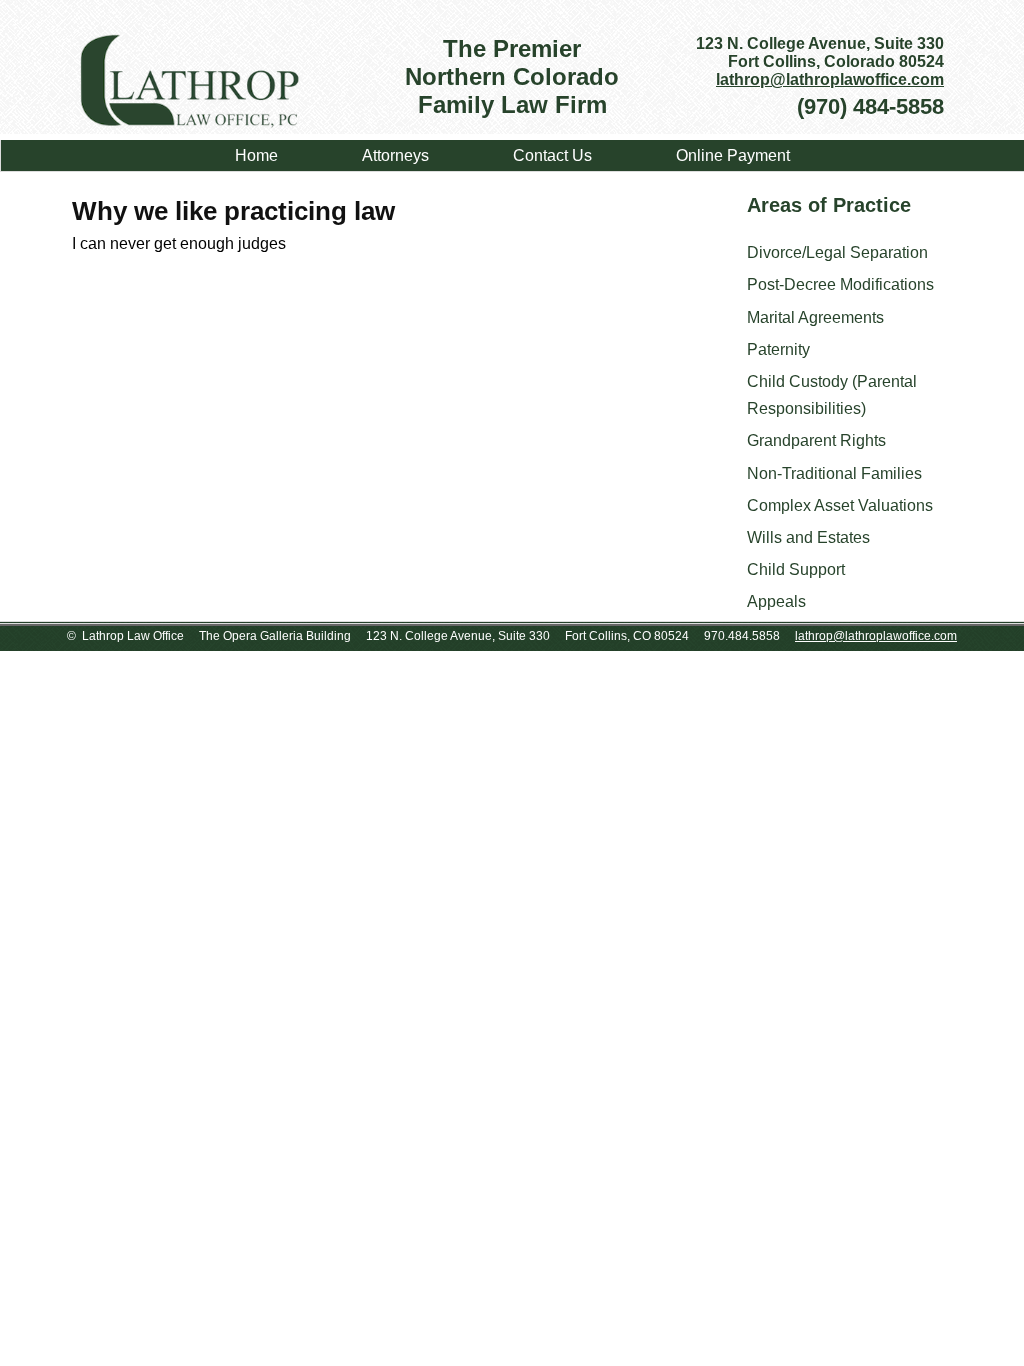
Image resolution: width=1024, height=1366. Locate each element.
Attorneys (395, 155)
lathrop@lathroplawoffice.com (830, 79)
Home (256, 155)
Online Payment (733, 155)
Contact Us (552, 155)
